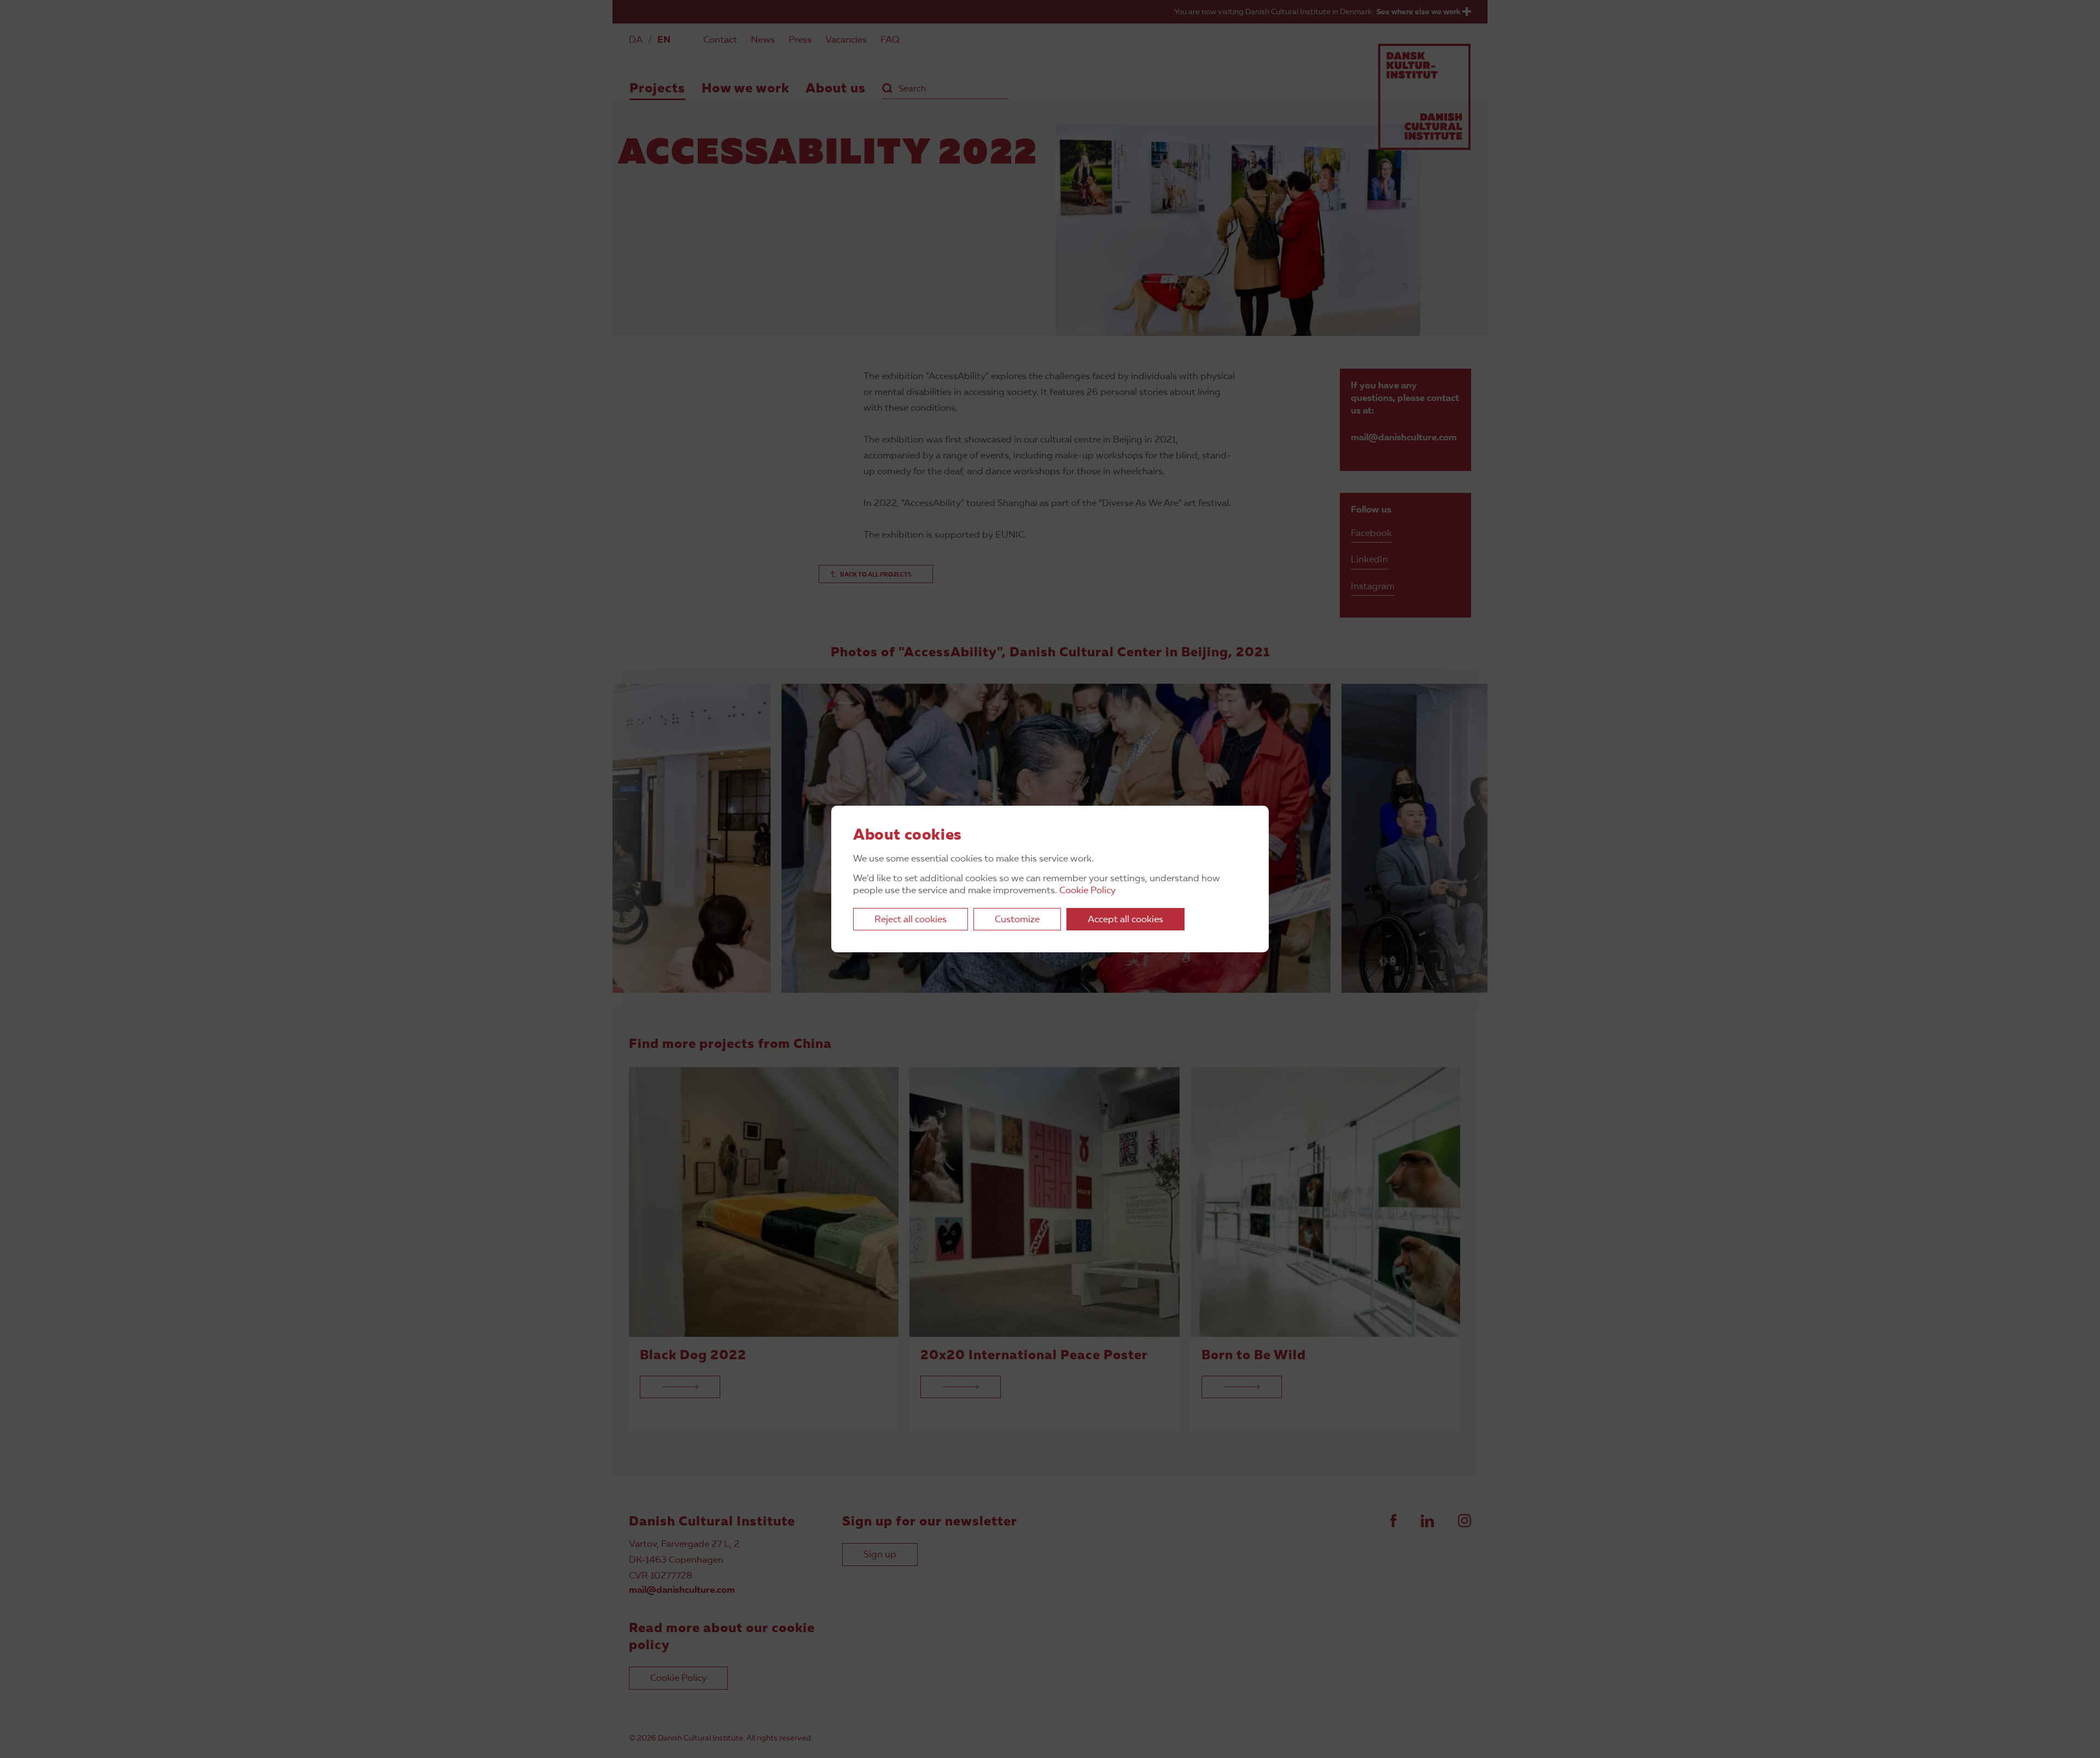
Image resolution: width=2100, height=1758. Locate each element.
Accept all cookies (1125, 920)
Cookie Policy (1087, 891)
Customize (1017, 920)
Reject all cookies (911, 920)
